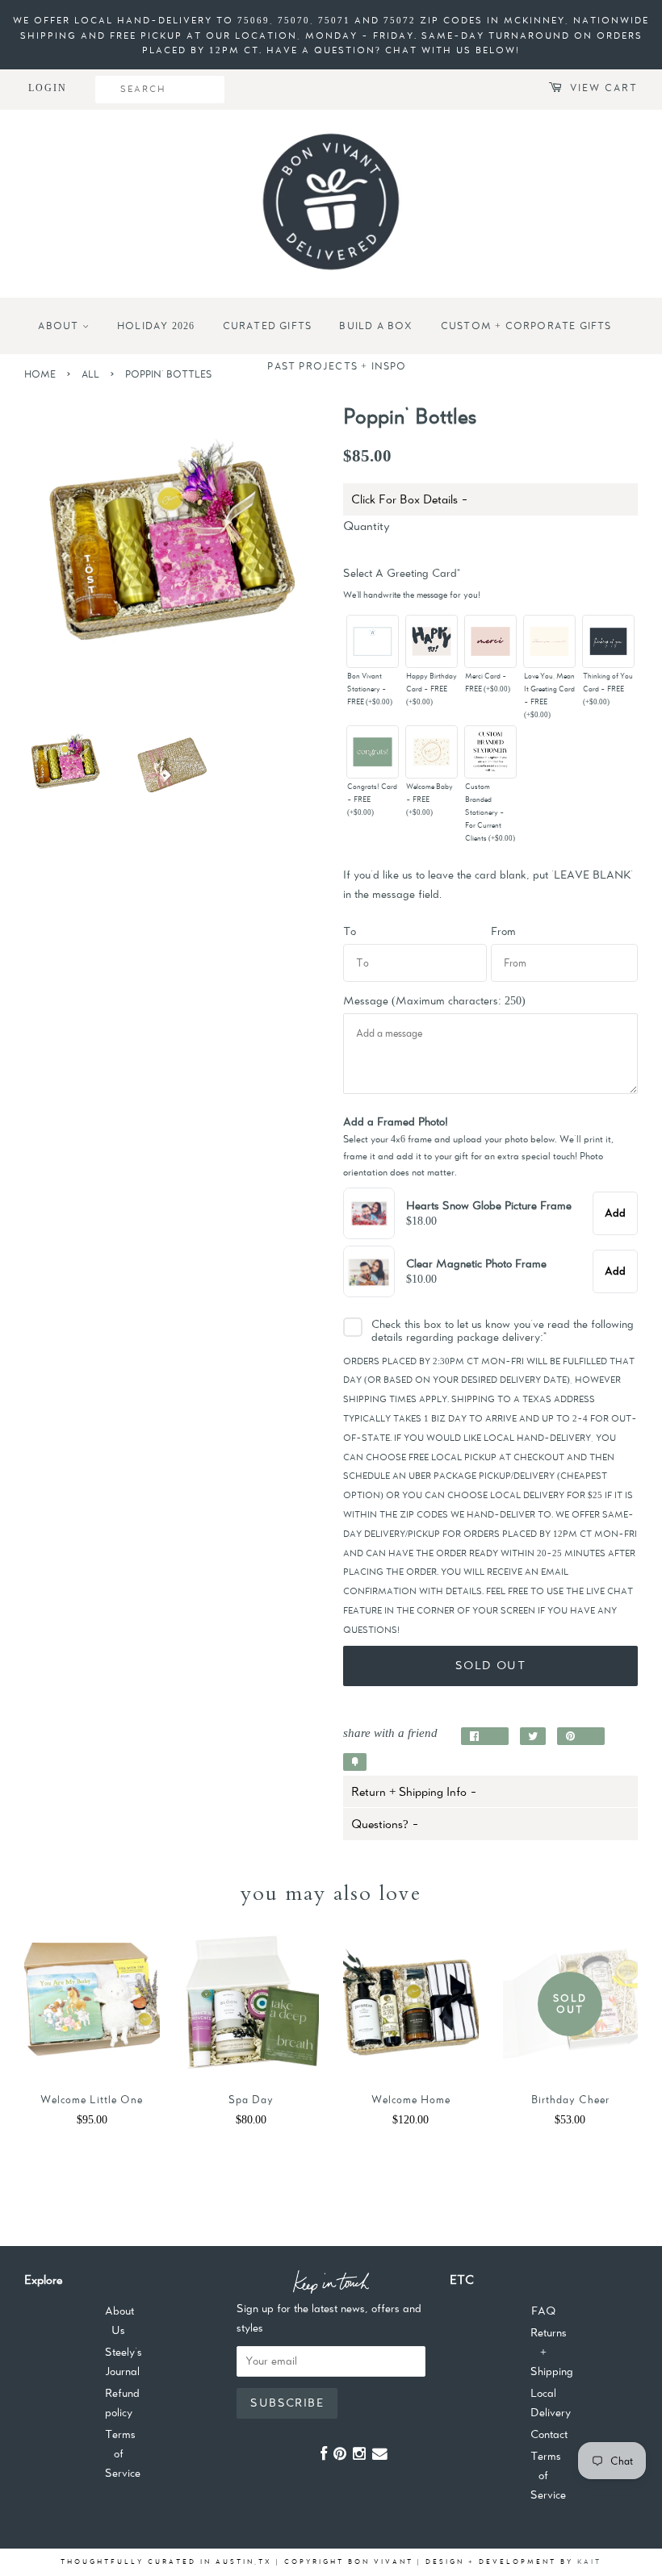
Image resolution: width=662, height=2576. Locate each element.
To (350, 931)
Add (615, 1213)
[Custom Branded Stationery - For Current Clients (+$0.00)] (491, 752)
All (90, 374)
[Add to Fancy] (355, 1762)
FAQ (543, 2311)
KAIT (589, 2561)
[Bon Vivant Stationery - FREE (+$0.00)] (373, 641)
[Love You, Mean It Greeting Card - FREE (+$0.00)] (550, 641)
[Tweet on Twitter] (533, 1736)
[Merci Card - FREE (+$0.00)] (491, 641)
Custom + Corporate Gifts (526, 326)
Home (40, 374)
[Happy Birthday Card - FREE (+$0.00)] (432, 641)
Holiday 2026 (156, 326)
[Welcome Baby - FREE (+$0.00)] (432, 752)
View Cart (604, 88)
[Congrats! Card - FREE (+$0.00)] (373, 752)
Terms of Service (123, 2453)
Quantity (367, 526)
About (60, 326)
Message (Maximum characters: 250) (434, 1000)
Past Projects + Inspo (337, 366)
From (503, 931)
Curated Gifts (268, 326)
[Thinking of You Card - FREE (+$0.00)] (609, 641)
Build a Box (376, 326)
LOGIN (48, 88)
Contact (549, 2434)
